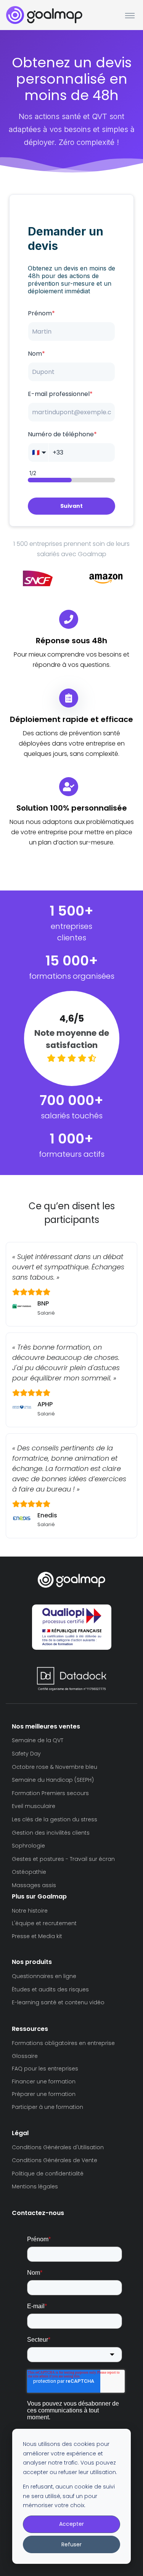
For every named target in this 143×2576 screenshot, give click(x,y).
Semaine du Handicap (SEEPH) (53, 1780)
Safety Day (26, 1754)
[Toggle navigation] (130, 15)
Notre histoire (30, 1911)
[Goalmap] (44, 15)
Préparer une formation (44, 2094)
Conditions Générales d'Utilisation (58, 2147)
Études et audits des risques (50, 1989)
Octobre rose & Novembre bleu (55, 1767)
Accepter (71, 2524)
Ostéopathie (29, 1872)
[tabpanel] (38, 578)
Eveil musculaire (34, 1806)
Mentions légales (35, 2186)
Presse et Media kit (37, 1936)
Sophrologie (28, 1846)
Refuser (71, 2544)
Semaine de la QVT (38, 1740)
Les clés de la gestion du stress (55, 1819)
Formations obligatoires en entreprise (63, 2043)
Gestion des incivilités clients (51, 1833)
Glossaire (25, 2056)
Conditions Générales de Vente (55, 2160)
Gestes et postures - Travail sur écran (63, 1859)
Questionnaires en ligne (44, 1976)
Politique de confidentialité (48, 2174)
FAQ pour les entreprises (45, 2069)
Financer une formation (44, 2081)
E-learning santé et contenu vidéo (58, 2002)
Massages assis (34, 1885)
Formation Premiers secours (50, 1793)
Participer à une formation (47, 2107)
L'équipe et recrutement (44, 1923)
